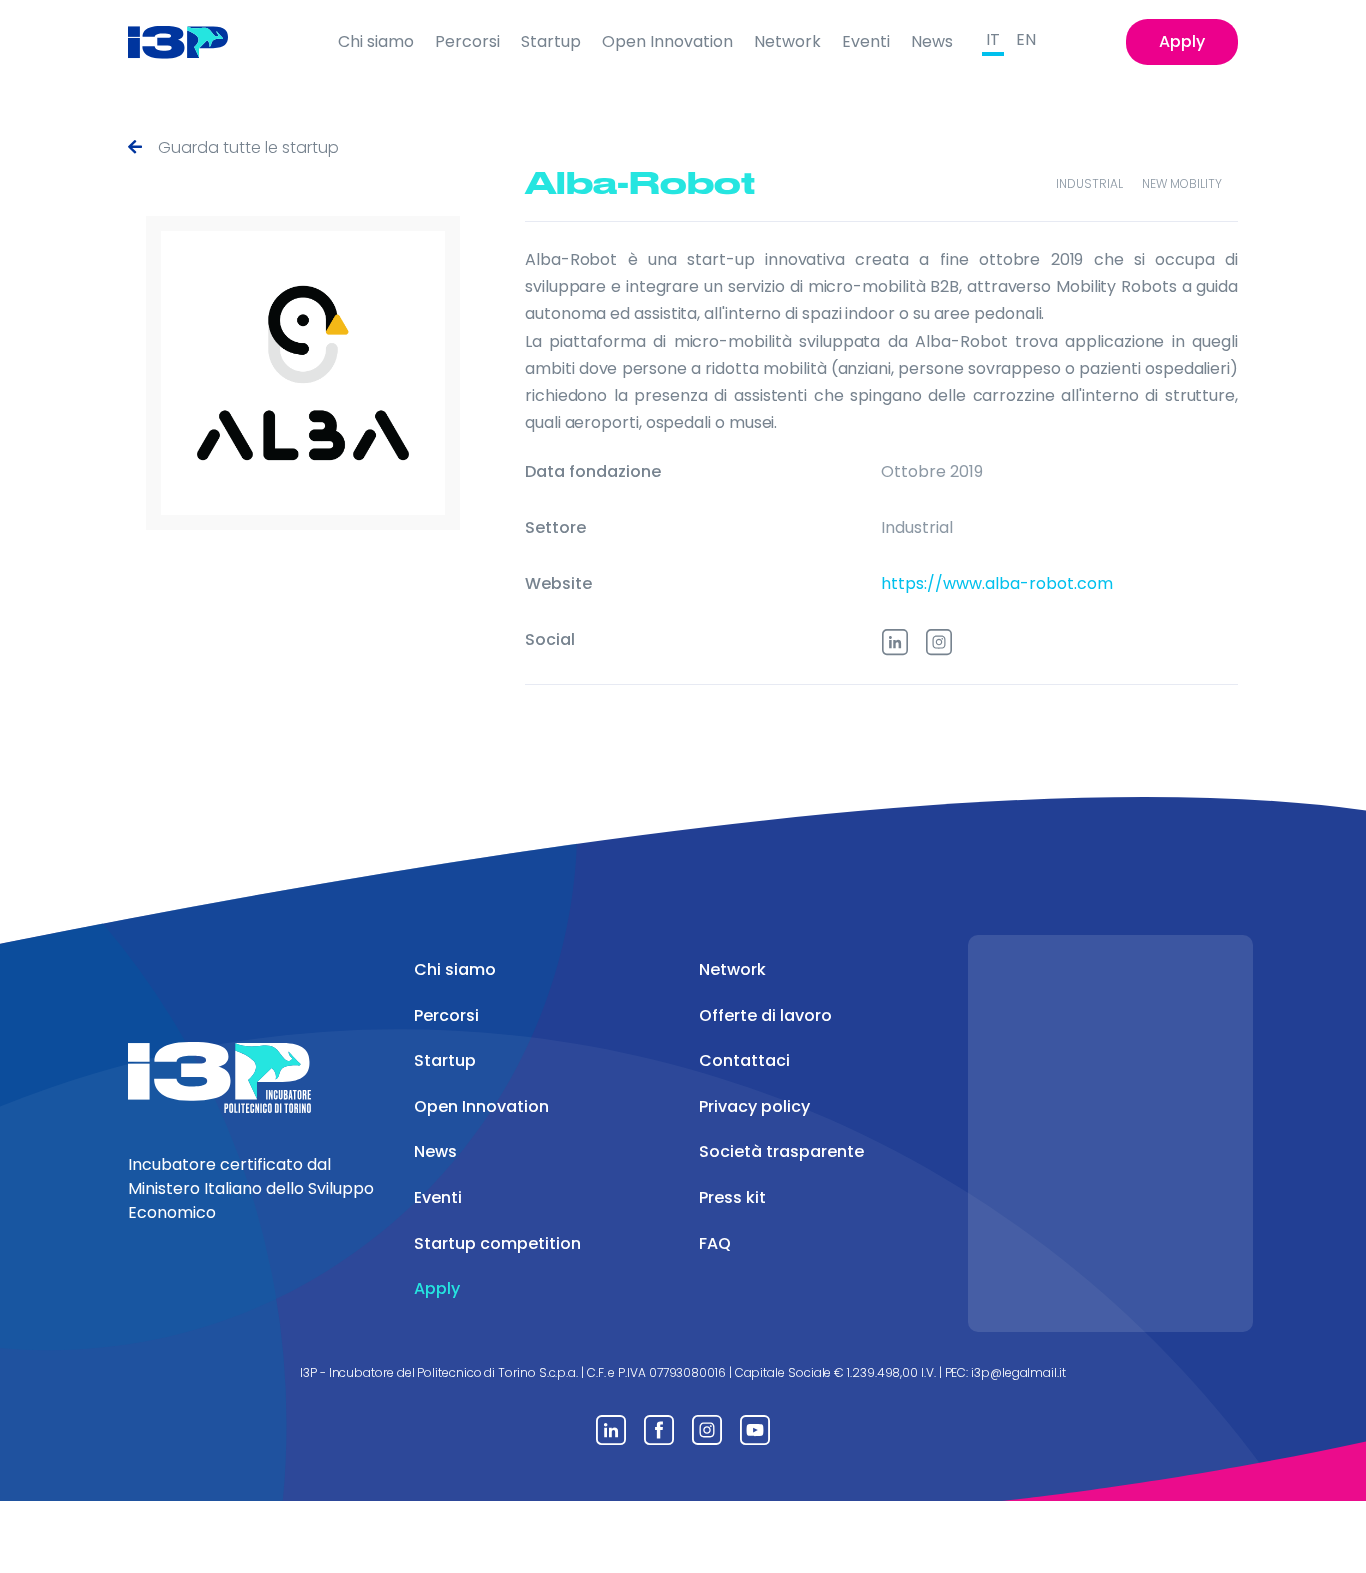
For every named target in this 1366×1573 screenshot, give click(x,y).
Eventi (866, 41)
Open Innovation (667, 41)
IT (993, 39)
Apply (1182, 41)
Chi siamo (376, 41)
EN (1026, 39)
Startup (551, 41)
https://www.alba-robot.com (997, 583)
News (932, 41)
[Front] (193, 42)
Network (787, 41)
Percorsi (467, 41)
